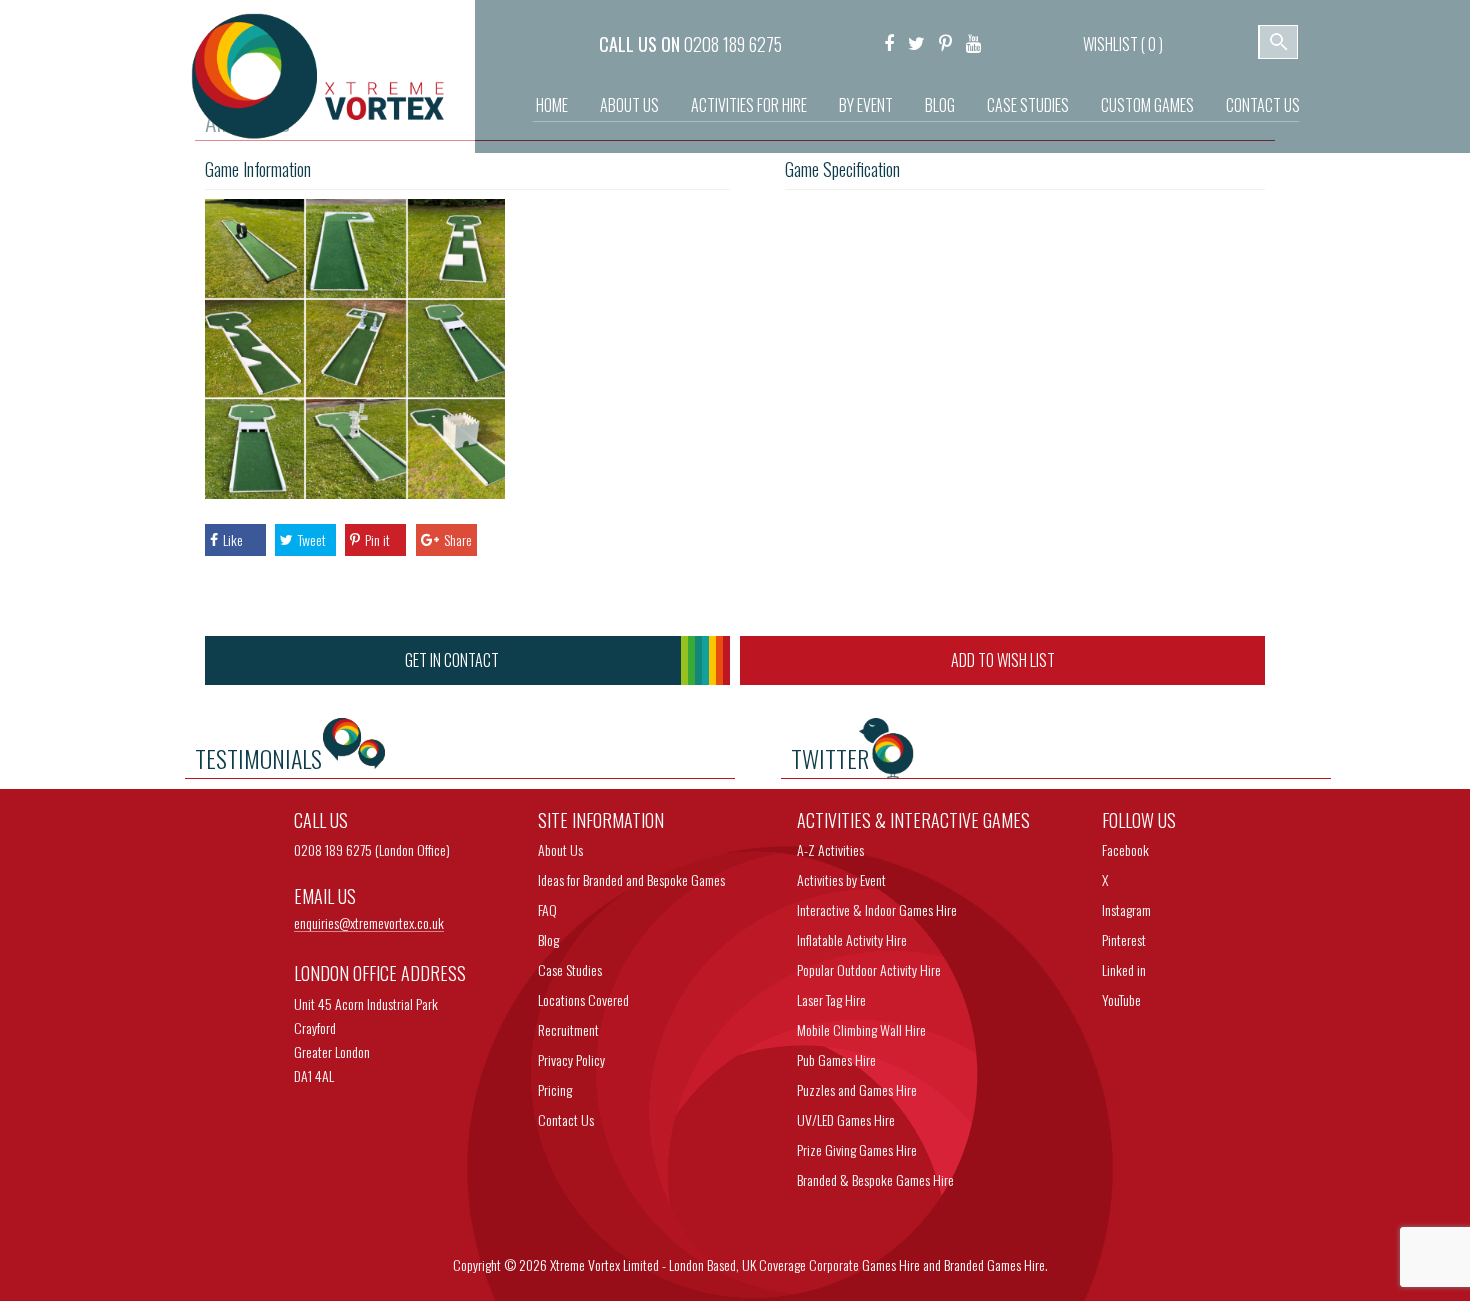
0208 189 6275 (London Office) (372, 849)
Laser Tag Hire (831, 999)
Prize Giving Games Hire (857, 1149)
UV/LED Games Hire (846, 1119)
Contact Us (1263, 105)
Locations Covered (583, 999)
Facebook (1125, 849)
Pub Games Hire (836, 1059)
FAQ (547, 909)
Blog (940, 105)
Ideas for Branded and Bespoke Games (631, 879)
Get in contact (452, 660)
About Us (629, 105)
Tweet (312, 539)
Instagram (1126, 909)
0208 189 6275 (733, 44)
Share (458, 539)
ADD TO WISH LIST (1003, 660)
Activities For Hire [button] (749, 105)
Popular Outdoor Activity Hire (869, 969)
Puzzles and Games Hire (857, 1089)
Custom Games (1147, 105)
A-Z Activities (830, 849)
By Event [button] (866, 105)
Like (233, 539)
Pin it (377, 539)
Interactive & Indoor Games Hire (877, 909)
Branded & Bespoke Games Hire (875, 1179)
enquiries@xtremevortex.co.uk (369, 923)
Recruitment (568, 1029)
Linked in (1124, 969)
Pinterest (1124, 939)
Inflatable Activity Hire (852, 939)
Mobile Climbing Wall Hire (861, 1029)
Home (552, 105)
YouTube (1121, 999)
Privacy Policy (571, 1059)
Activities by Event (841, 879)
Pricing (555, 1089)
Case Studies (1028, 105)
